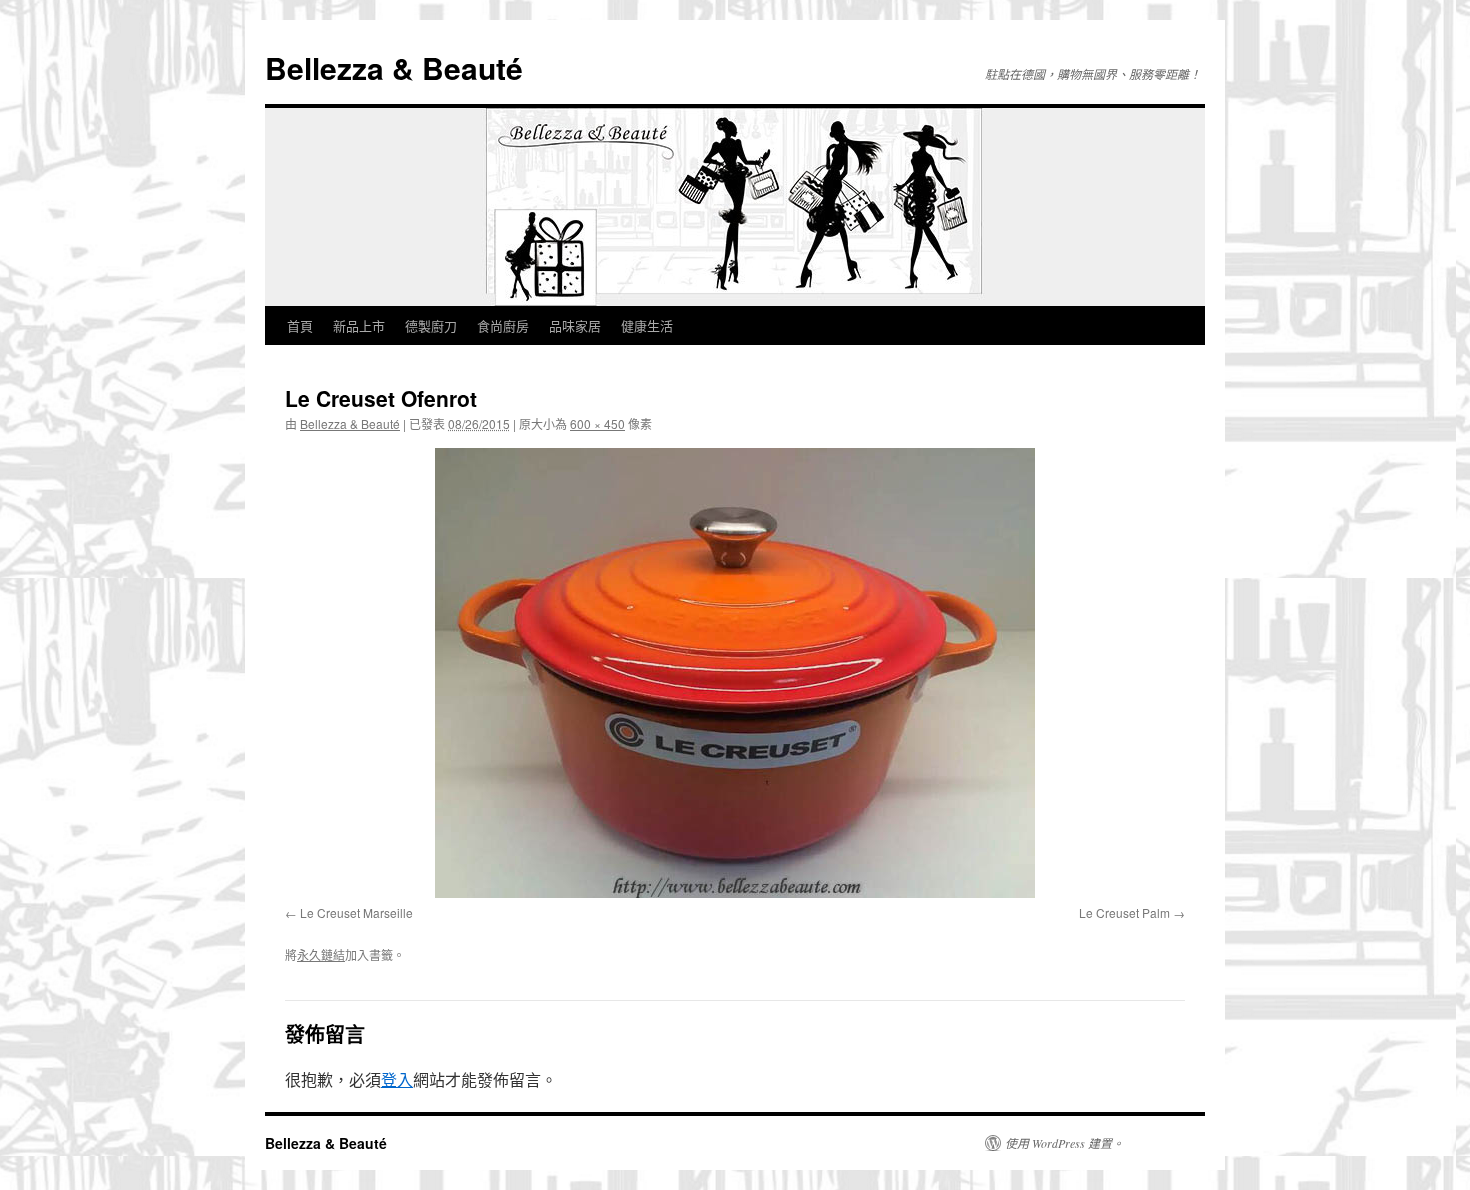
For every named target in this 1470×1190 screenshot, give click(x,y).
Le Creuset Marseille (356, 912)
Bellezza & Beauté (394, 67)
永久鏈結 (321, 954)
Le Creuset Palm (1124, 912)
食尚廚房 (503, 325)
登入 (397, 1079)
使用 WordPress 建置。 (1064, 1143)
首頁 (300, 325)
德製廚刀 (431, 325)
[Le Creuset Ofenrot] (735, 673)
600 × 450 (597, 423)
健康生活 (647, 325)
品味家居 (575, 325)
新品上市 (359, 325)
